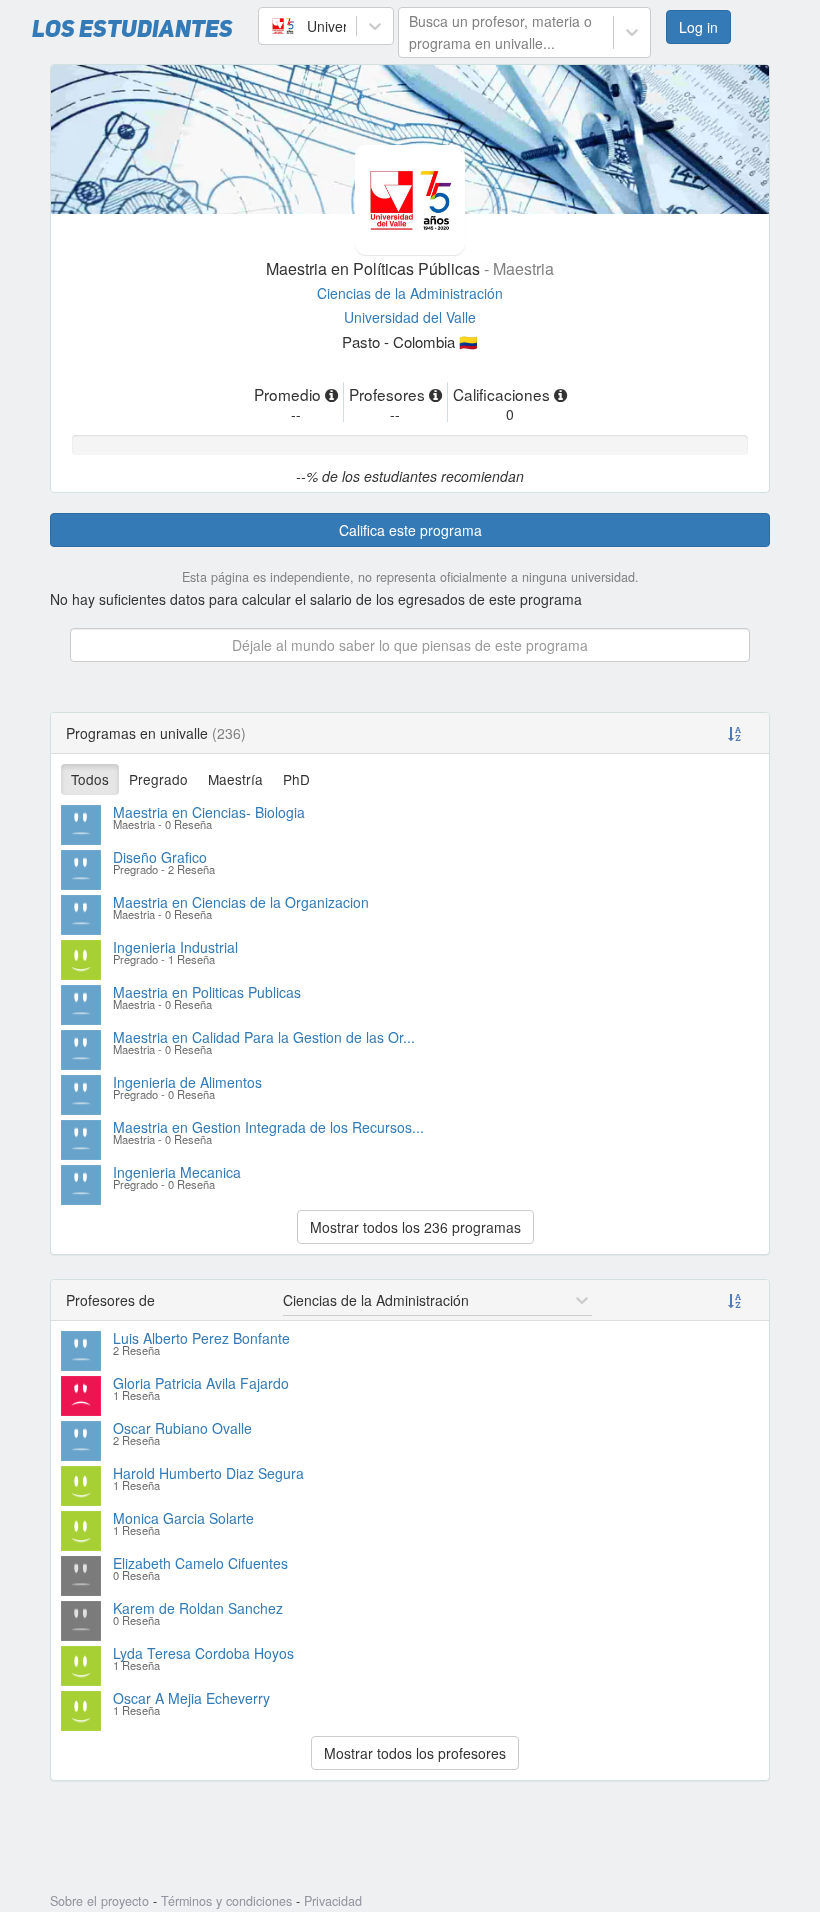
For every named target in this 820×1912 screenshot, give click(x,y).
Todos (90, 779)
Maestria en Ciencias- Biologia (209, 812)
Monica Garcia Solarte (183, 1518)
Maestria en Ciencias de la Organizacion (241, 902)
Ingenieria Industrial (175, 947)
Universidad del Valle (410, 317)
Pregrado (158, 779)
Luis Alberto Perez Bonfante (201, 1338)
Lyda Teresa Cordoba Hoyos (203, 1653)
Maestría (235, 779)
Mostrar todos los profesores (415, 1753)
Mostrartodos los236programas (415, 1227)
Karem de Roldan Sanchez (198, 1608)
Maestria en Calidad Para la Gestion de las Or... (264, 1037)
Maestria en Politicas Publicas (207, 992)
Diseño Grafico (160, 857)
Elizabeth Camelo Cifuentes (200, 1563)
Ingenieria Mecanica (177, 1172)
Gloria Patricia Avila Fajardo (201, 1383)
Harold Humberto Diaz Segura (208, 1473)
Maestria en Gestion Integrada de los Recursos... (268, 1127)
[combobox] (271, 26)
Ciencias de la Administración (410, 293)
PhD (296, 779)
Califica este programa (410, 530)
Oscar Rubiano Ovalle (182, 1428)
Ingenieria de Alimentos (187, 1082)
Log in (698, 27)
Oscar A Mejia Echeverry (191, 1698)
